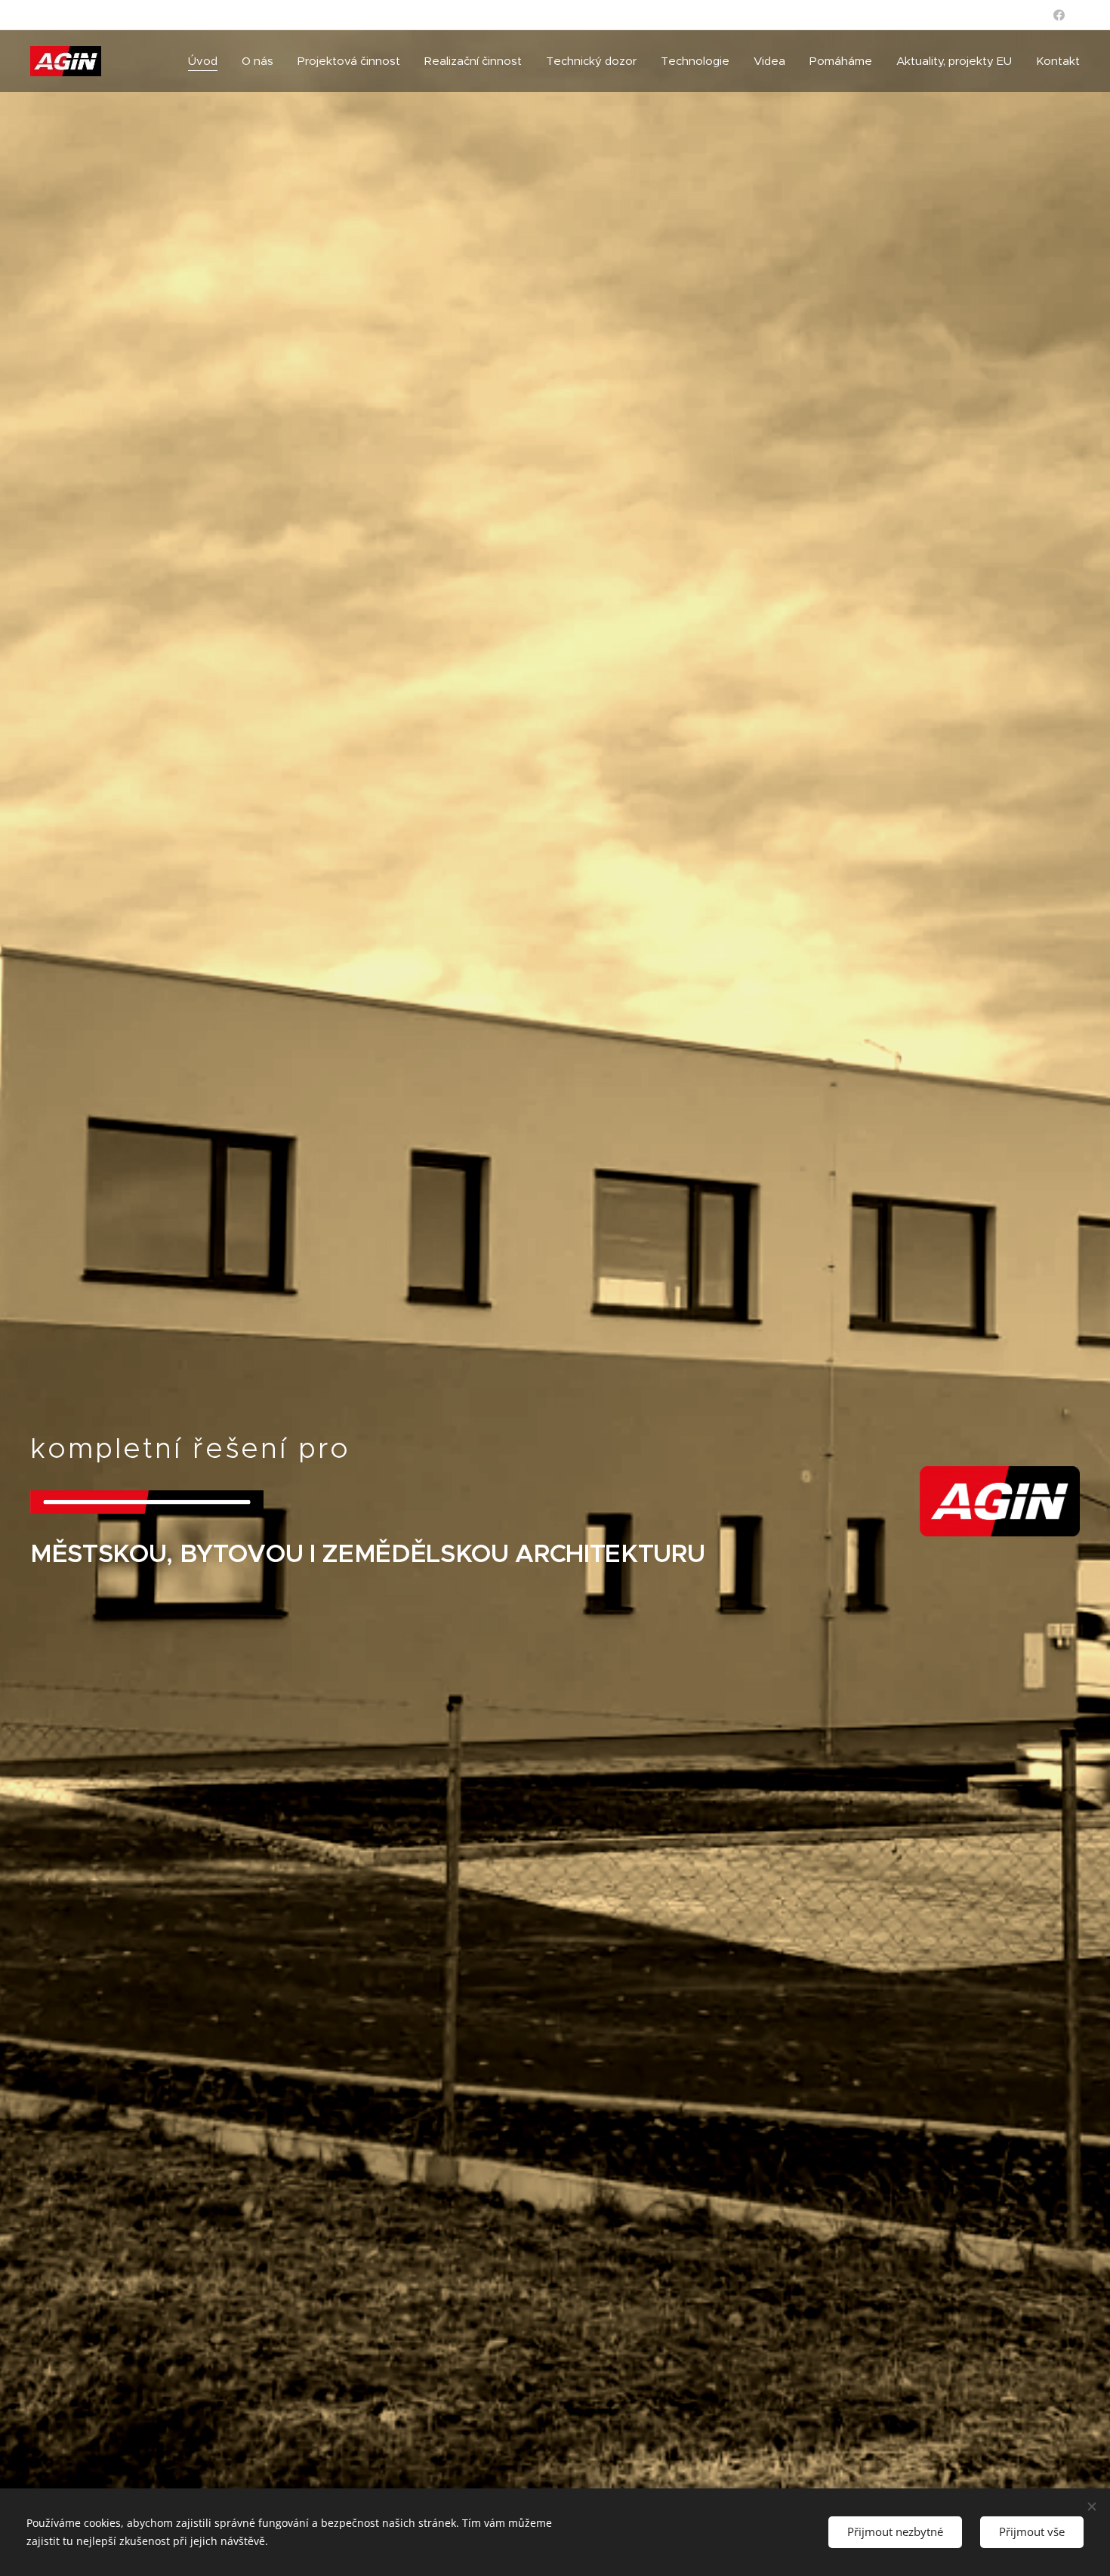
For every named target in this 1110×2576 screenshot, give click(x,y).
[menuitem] (207, 61)
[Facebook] (1059, 15)
